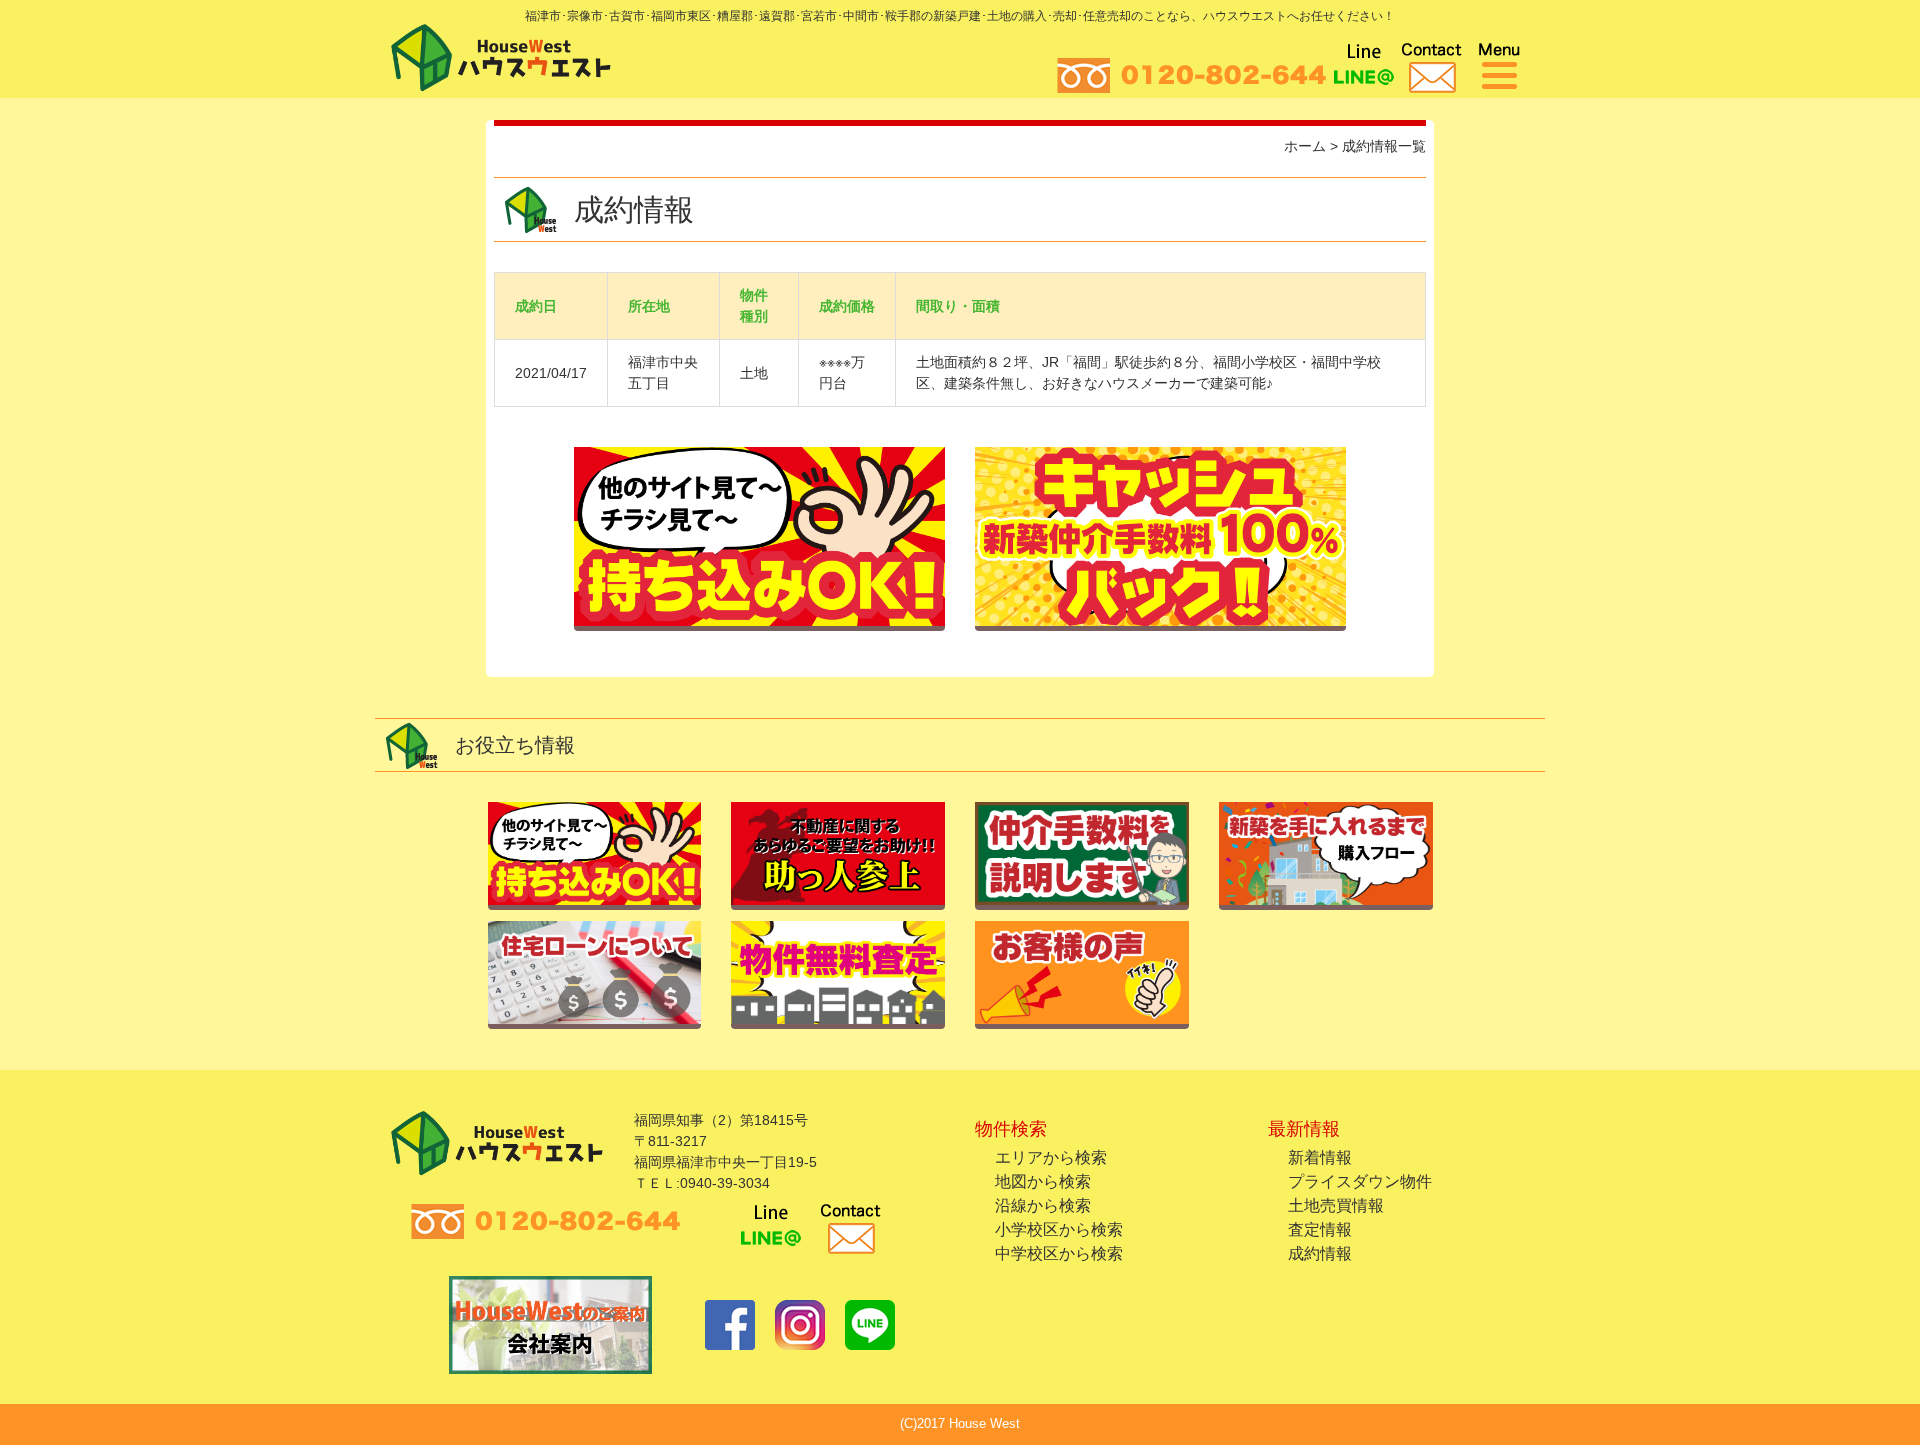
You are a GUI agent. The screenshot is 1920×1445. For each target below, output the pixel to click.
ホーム (1305, 146)
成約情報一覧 (1384, 146)
